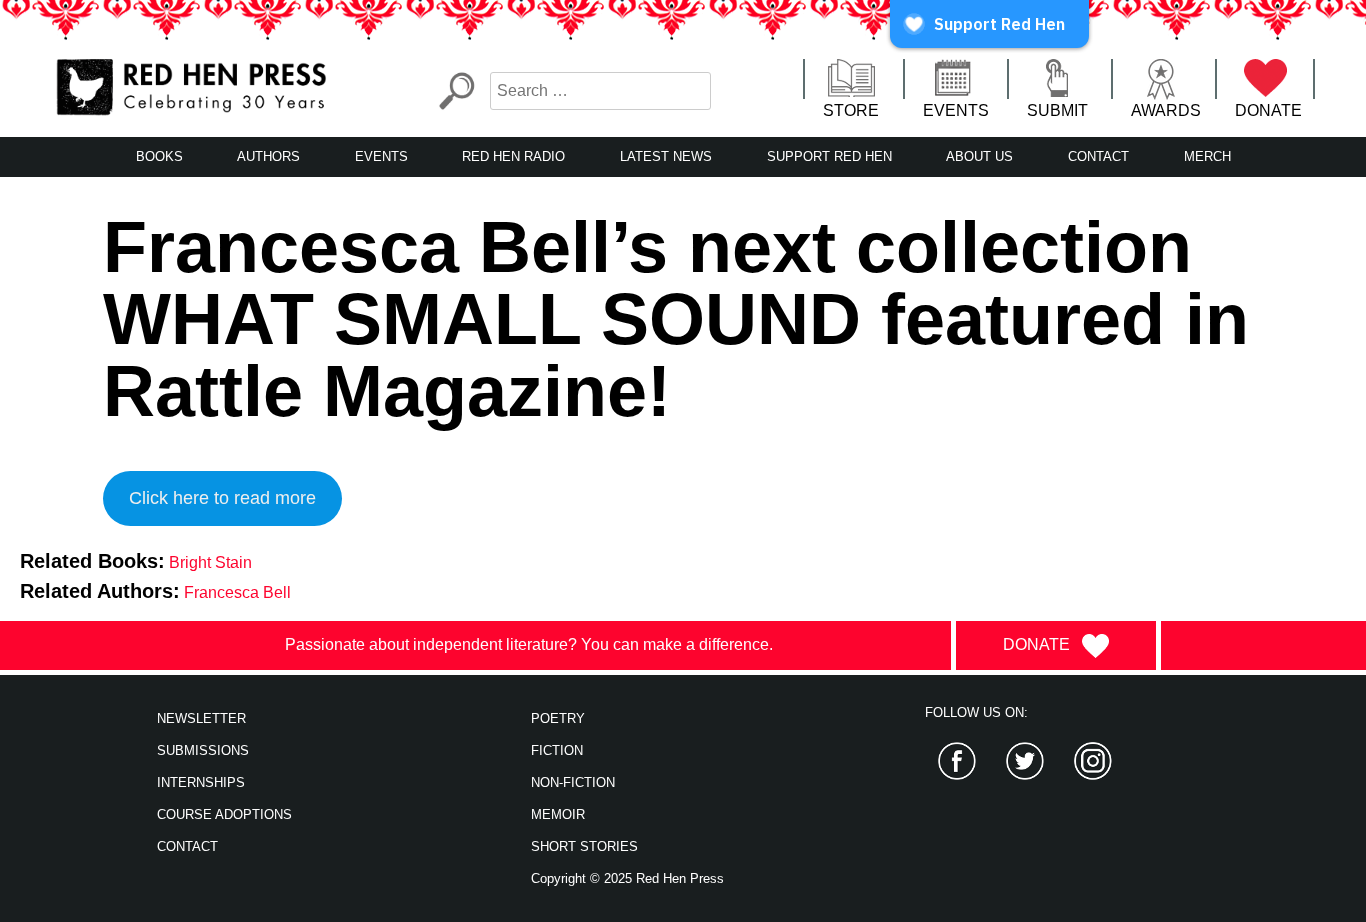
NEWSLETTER (201, 718)
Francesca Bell (237, 592)
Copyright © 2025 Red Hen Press (627, 878)
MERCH (1207, 156)
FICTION (557, 750)
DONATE (1268, 110)
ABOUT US (979, 156)
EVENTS (956, 110)
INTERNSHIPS (201, 782)
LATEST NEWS (666, 156)
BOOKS (159, 156)
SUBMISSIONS (203, 750)
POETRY (558, 718)
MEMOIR (558, 814)
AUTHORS (268, 156)
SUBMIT (1057, 110)
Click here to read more (222, 498)
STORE (851, 110)
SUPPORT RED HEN (829, 156)
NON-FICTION (573, 782)
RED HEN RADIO (513, 156)
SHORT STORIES (584, 846)
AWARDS (1166, 110)
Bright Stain (210, 562)
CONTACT (1098, 156)
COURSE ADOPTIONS (224, 814)
